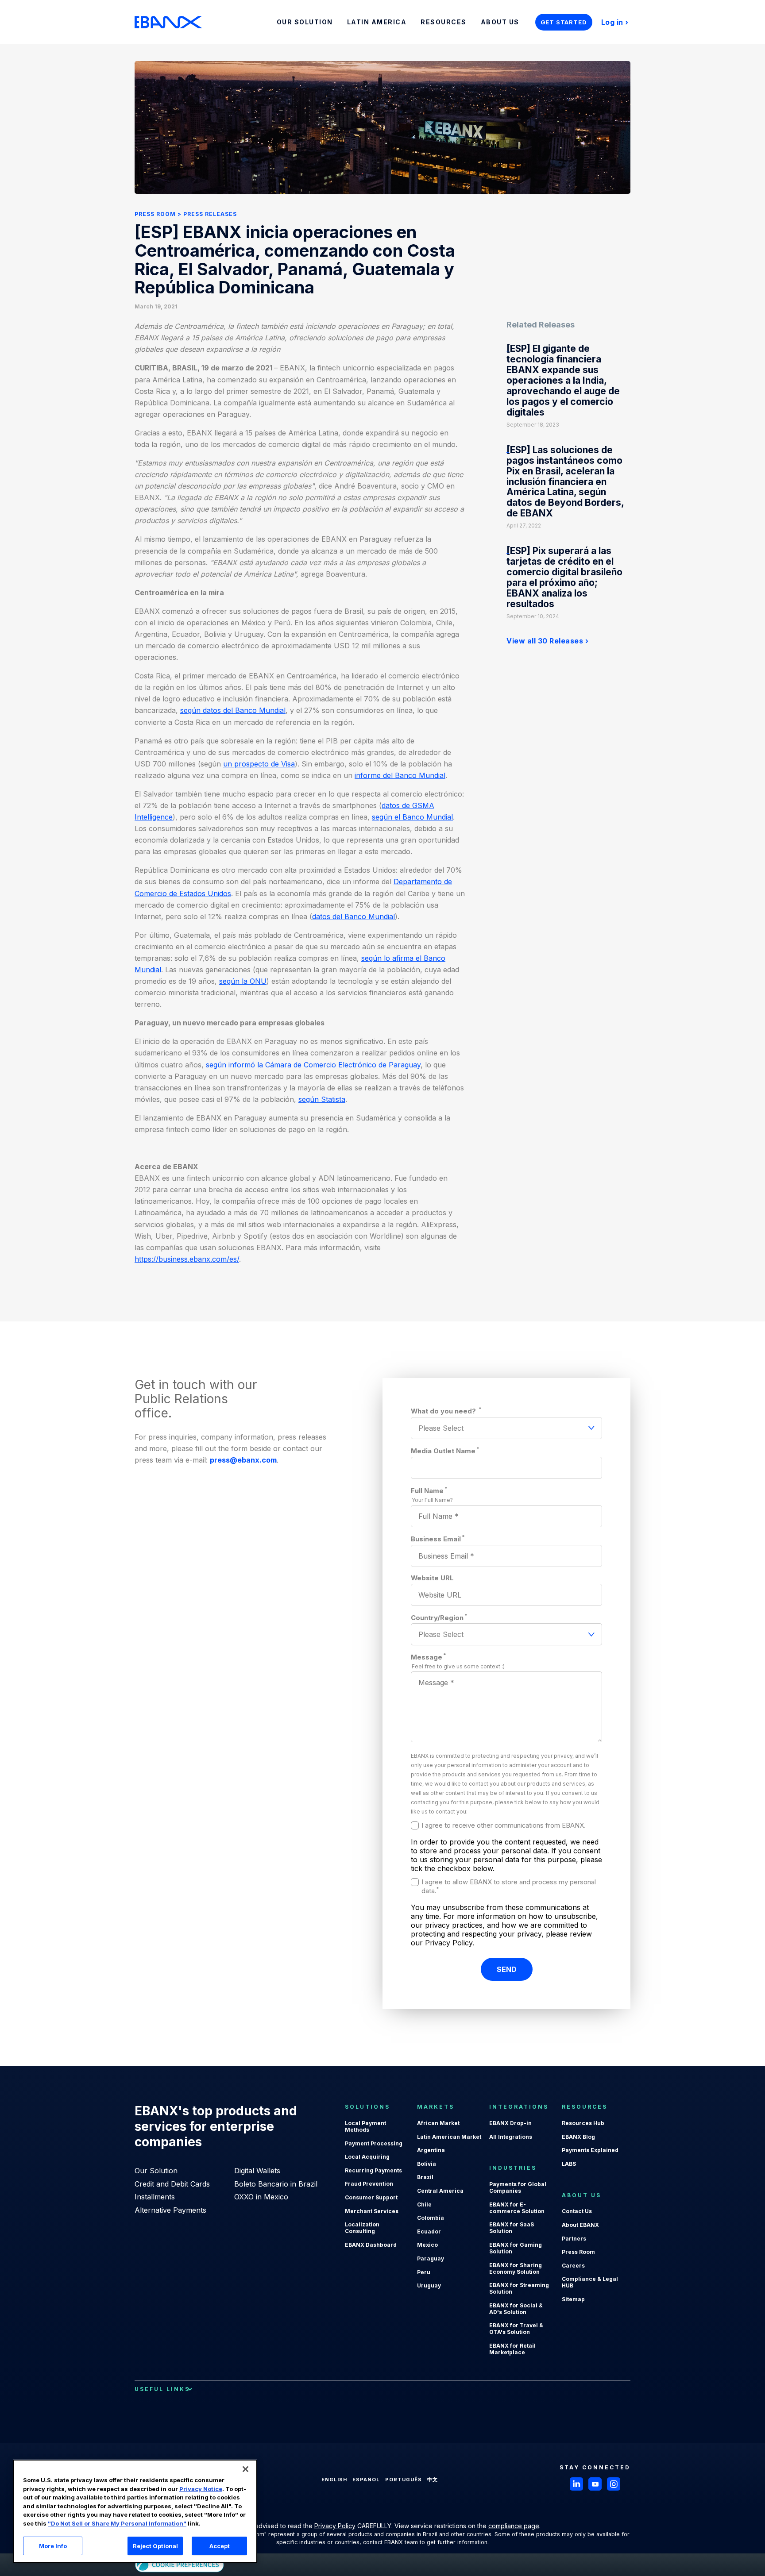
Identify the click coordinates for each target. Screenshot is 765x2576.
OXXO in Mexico (261, 2197)
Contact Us (577, 2211)
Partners (574, 2239)
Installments (155, 2197)
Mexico (427, 2245)
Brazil (425, 2177)
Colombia (431, 2218)
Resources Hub (583, 2123)
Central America (440, 2191)
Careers (573, 2266)
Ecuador (429, 2231)
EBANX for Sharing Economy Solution (516, 2268)
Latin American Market (449, 2137)
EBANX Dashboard (371, 2245)
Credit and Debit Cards (172, 2184)
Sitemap (573, 2299)
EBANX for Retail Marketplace (512, 2349)
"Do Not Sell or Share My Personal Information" (117, 2523)
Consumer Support (371, 2197)
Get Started (564, 22)
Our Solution (156, 2171)
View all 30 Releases (545, 641)
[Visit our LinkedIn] (576, 2484)
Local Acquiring (367, 2157)
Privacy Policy (335, 2526)
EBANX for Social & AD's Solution (516, 2309)
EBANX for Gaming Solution (516, 2248)
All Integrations (511, 2137)
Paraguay (431, 2258)
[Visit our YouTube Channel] (595, 2484)
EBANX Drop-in (510, 2123)
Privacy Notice (201, 2489)
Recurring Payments (373, 2170)
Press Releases (210, 214)
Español (366, 2480)
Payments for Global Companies (518, 2187)
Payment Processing (374, 2143)
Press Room (155, 214)
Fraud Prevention (369, 2184)
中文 (433, 2480)
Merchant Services (372, 2211)
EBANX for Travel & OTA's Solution (516, 2329)
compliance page (514, 2526)
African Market (438, 2123)
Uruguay (429, 2285)
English (334, 2480)
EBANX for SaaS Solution (512, 2228)
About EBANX (580, 2225)
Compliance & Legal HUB (590, 2282)
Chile (424, 2204)
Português (404, 2480)
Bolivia (427, 2164)
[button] (245, 2469)
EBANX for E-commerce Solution (517, 2208)
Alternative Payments (170, 2210)
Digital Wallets (257, 2171)
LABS (569, 2164)
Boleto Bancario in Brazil (276, 2184)
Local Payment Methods (365, 2126)
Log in (612, 22)
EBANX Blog (578, 2137)
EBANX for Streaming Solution (519, 2288)
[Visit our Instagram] (614, 2484)
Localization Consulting (362, 2228)
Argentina (431, 2150)
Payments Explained (590, 2150)
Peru (424, 2272)
